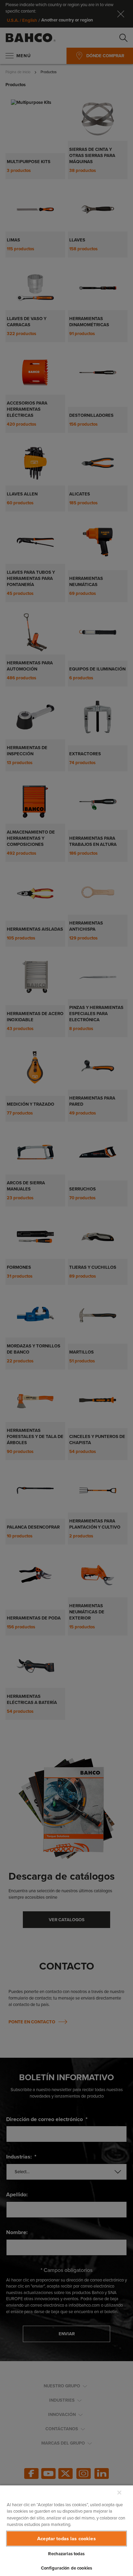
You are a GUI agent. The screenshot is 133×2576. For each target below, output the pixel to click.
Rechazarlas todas (66, 2554)
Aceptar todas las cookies (66, 2539)
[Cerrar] (119, 2493)
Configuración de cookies (66, 2568)
